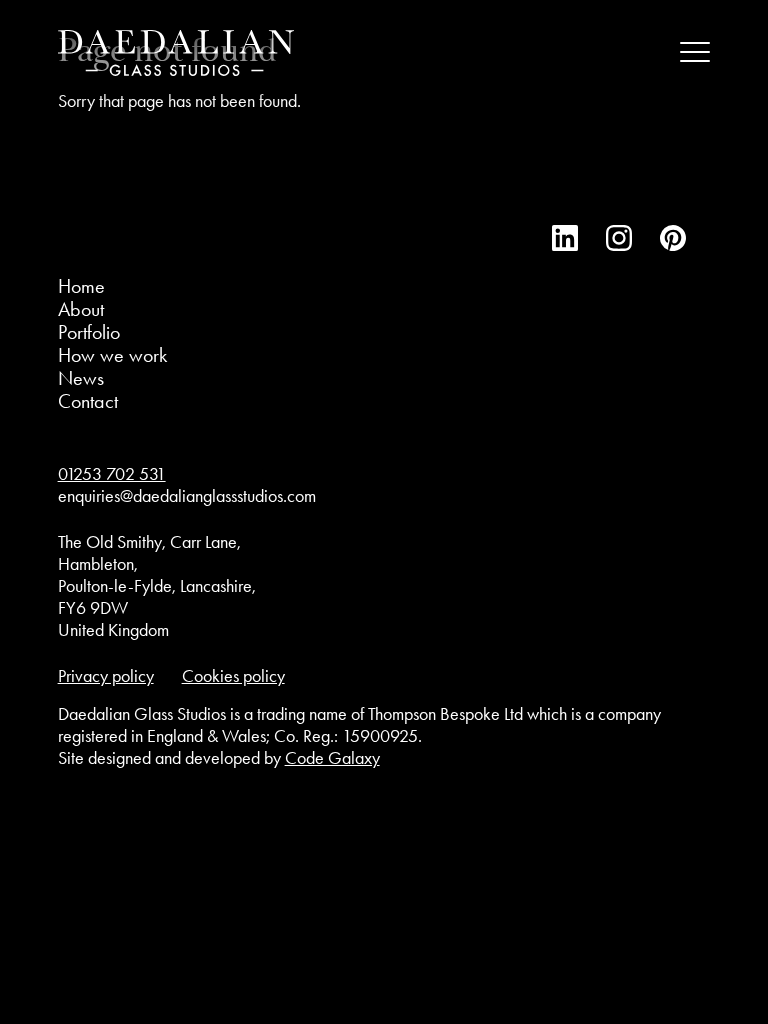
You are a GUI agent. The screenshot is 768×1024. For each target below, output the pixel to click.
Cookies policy (233, 676)
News (81, 378)
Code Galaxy (332, 758)
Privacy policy (106, 676)
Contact (88, 401)
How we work (112, 355)
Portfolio (89, 332)
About (81, 309)
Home (81, 286)
